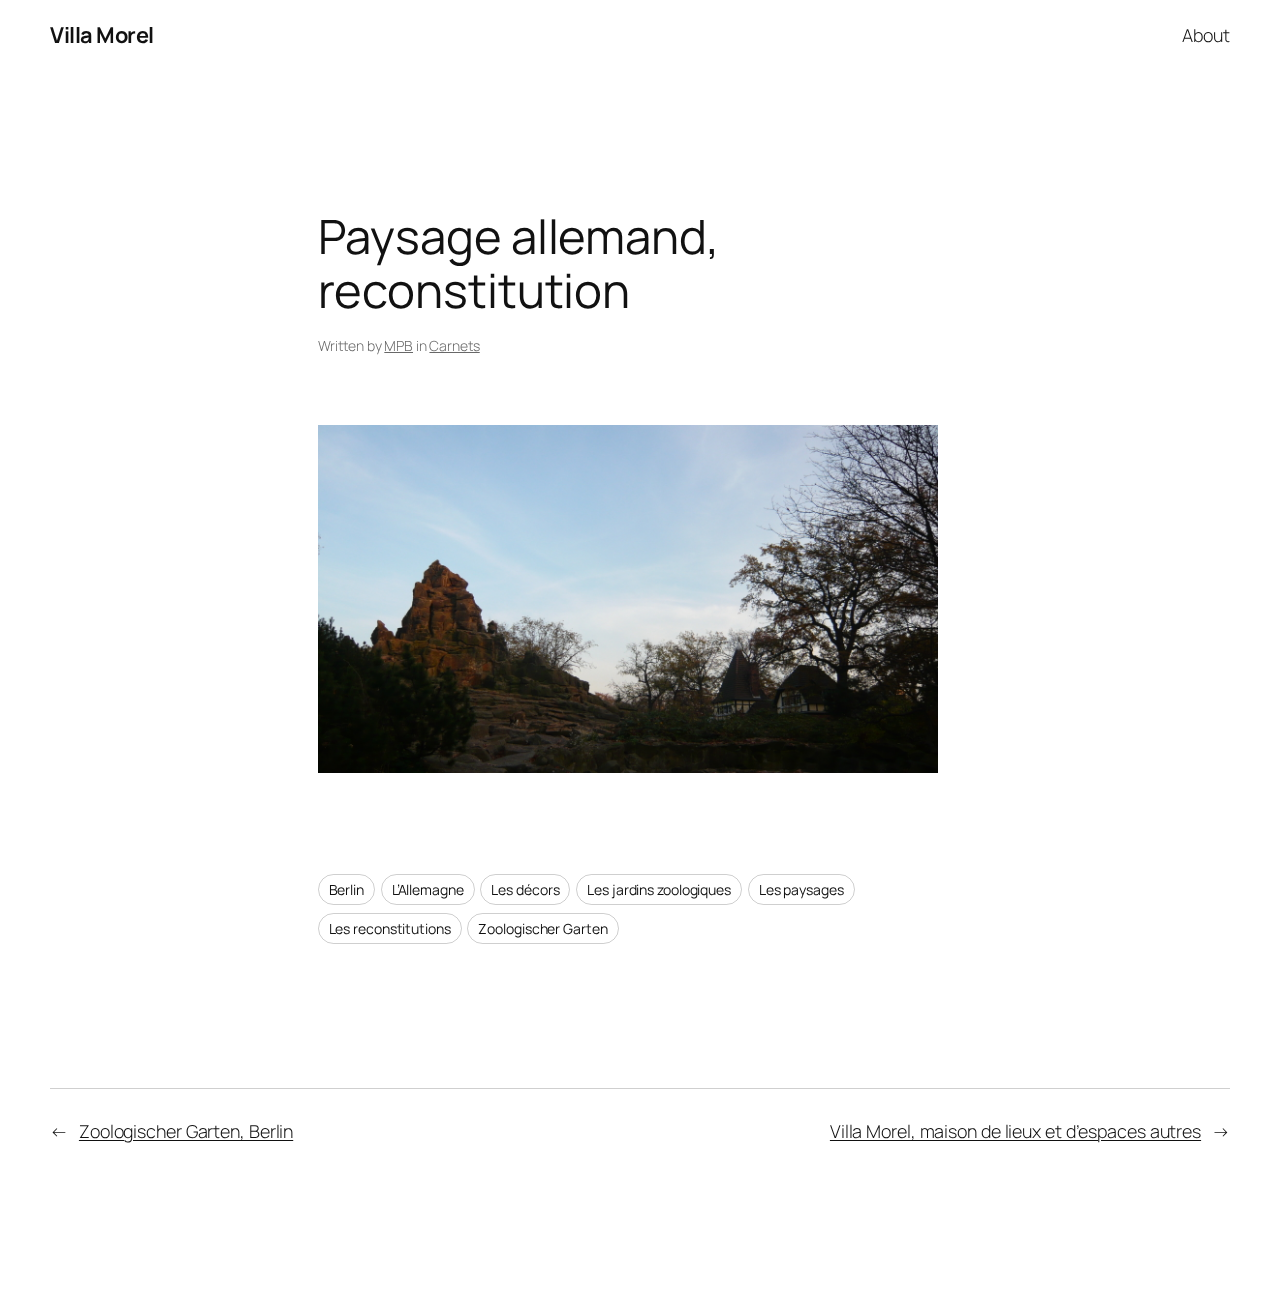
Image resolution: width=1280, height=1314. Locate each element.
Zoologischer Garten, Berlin (186, 1131)
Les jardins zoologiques (659, 889)
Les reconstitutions (390, 928)
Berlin (346, 889)
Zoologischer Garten (542, 928)
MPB (398, 345)
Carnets (454, 345)
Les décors (525, 889)
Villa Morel (102, 35)
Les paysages (801, 889)
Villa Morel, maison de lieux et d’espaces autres (1015, 1131)
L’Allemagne (428, 889)
